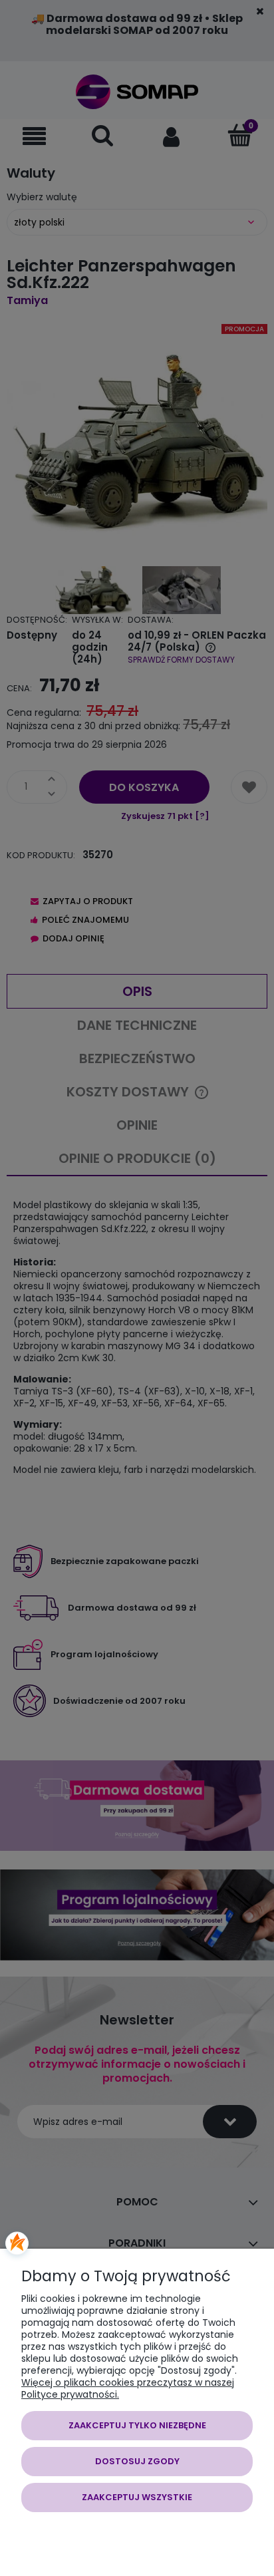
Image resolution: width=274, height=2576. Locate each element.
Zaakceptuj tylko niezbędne (137, 2425)
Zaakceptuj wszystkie (137, 2497)
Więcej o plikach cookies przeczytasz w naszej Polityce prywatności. (128, 2388)
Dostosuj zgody (137, 2461)
